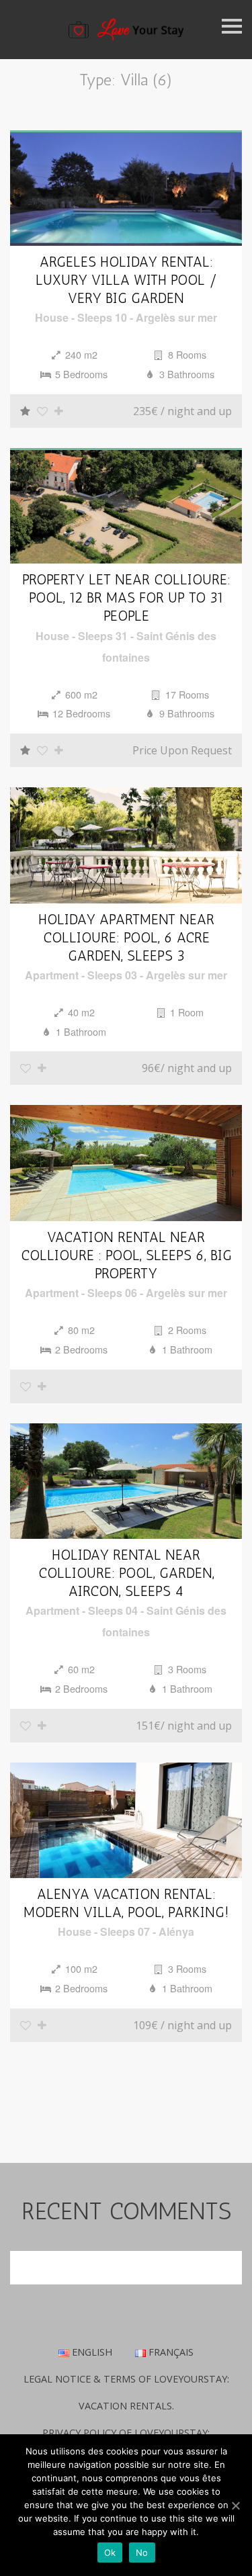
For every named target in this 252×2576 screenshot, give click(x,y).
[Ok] (235, 2505)
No (142, 2552)
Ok (110, 2552)
